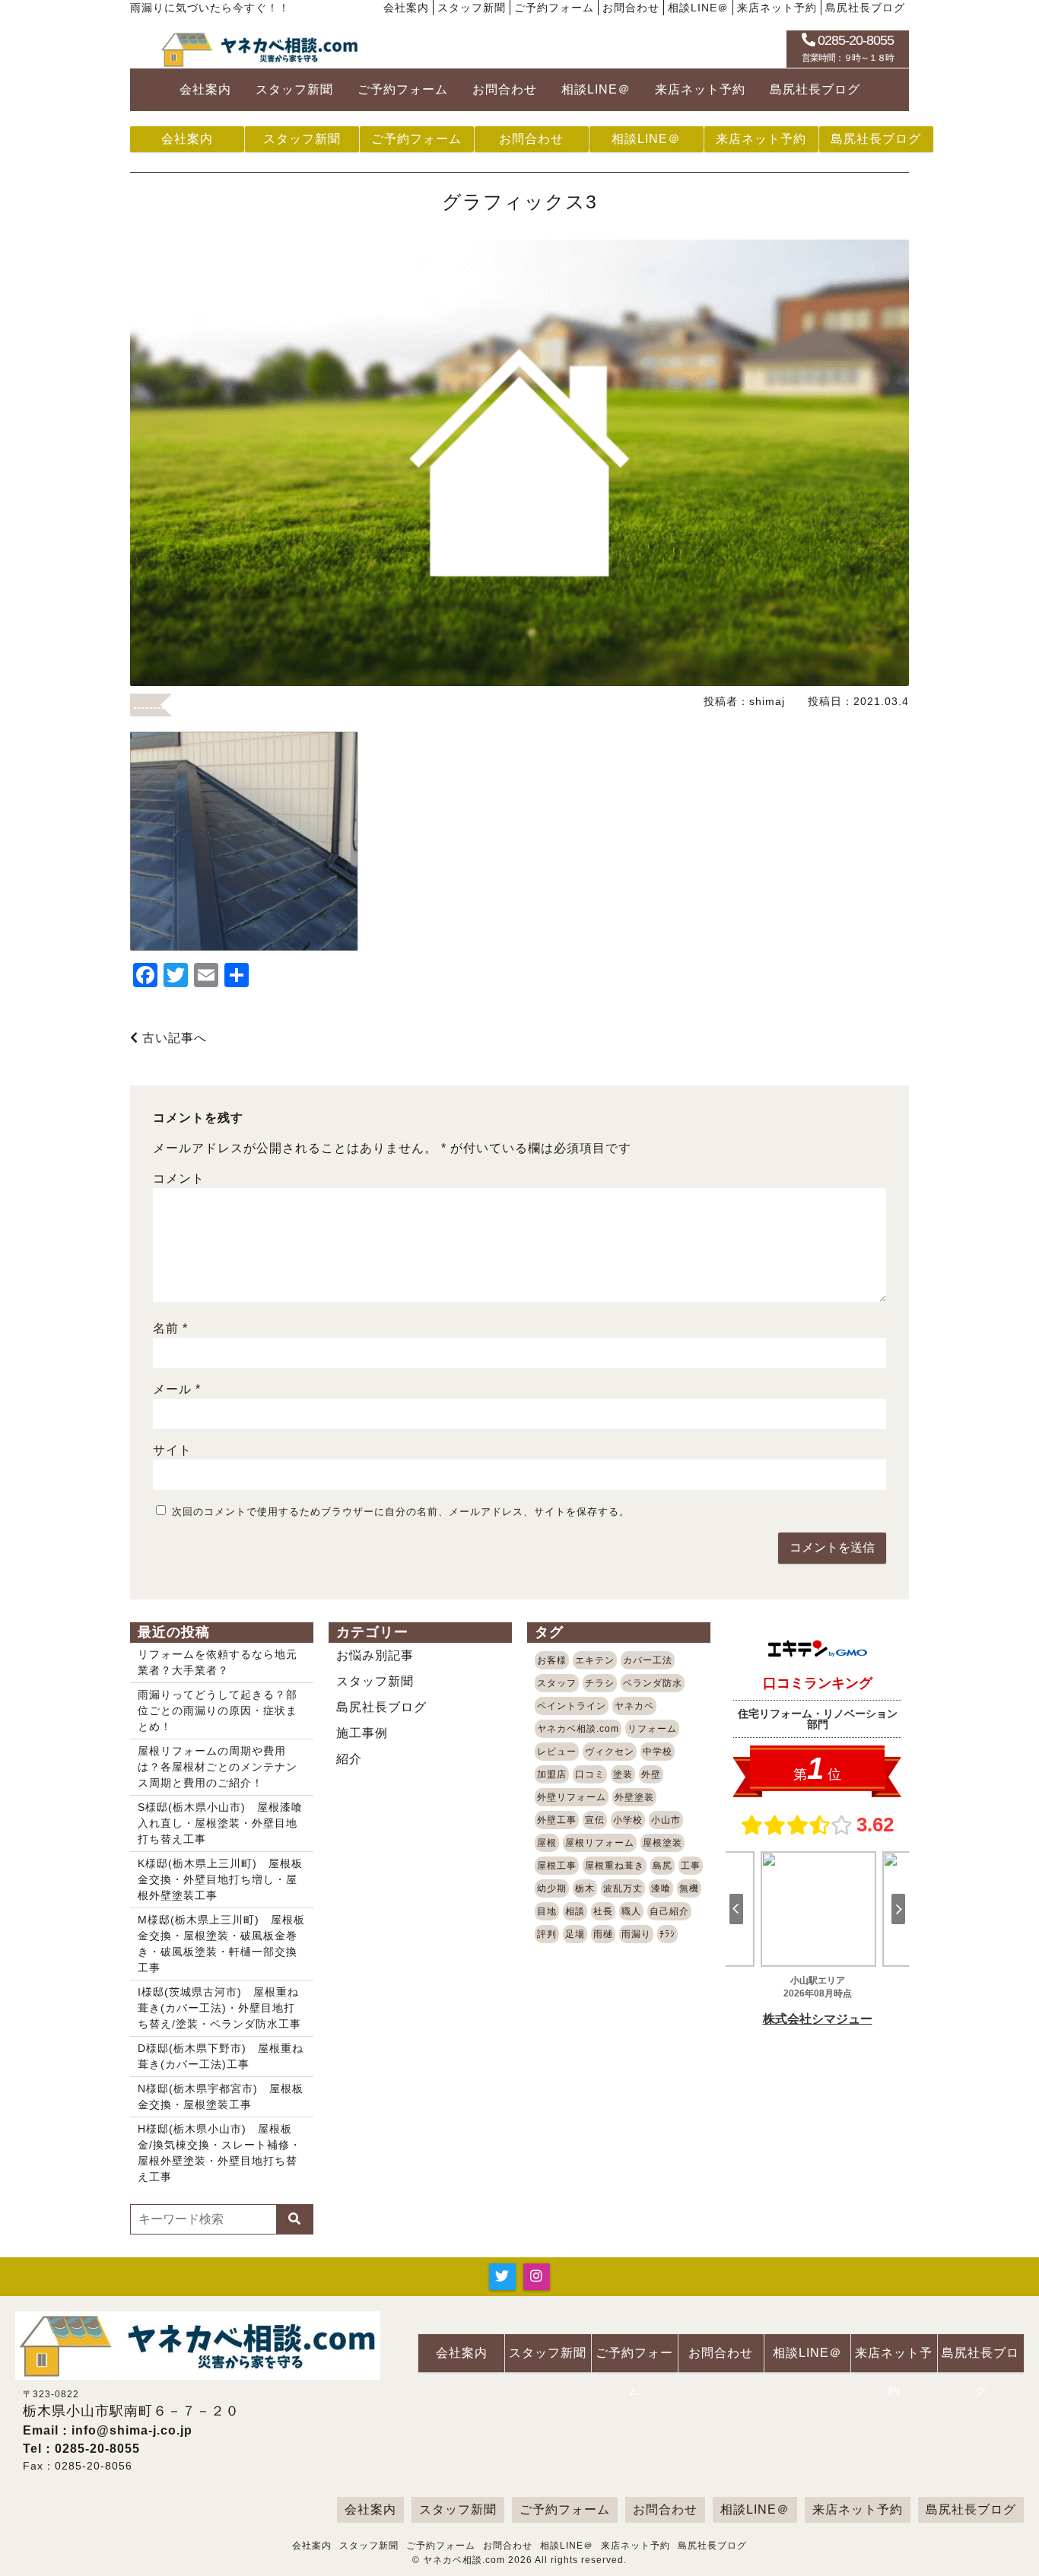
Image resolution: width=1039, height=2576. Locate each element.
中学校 (658, 1752)
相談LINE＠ (698, 8)
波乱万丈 (623, 1888)
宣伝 (595, 1820)
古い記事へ (173, 1038)
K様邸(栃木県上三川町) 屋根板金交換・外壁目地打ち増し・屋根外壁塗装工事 (220, 1879)
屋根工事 (557, 1866)
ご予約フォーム (554, 8)
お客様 (552, 1660)
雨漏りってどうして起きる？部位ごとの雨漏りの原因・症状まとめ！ (218, 1710)
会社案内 (406, 8)
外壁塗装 (634, 1797)
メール (177, 1389)
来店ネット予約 (777, 8)
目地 (547, 1911)
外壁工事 (557, 1820)
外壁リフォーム (572, 1797)
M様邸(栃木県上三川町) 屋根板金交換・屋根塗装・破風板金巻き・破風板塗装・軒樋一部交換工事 (221, 1944)
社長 (603, 1911)
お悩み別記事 (375, 1655)
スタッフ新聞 (472, 8)
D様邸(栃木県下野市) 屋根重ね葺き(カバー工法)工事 (221, 2056)
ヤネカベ (634, 1706)
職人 (631, 1911)
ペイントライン (572, 1706)
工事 (691, 1866)
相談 (575, 1911)
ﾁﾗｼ (667, 1934)
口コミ (590, 1774)
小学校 (628, 1820)
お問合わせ (631, 8)
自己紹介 (669, 1911)
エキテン (595, 1660)
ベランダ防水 (653, 1683)
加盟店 (552, 1774)
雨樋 (603, 1934)
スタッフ (557, 1683)
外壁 (651, 1774)
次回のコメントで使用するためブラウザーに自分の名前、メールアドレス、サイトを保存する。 (401, 1512)
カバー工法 (648, 1660)
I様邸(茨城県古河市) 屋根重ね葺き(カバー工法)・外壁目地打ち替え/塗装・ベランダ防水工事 (219, 2008)
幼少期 (552, 1888)
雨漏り (636, 1934)
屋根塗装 (662, 1843)
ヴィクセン (610, 1752)
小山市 (666, 1820)
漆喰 (661, 1888)
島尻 (662, 1866)
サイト (172, 1450)
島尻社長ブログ (865, 8)
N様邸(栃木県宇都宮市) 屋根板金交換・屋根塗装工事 (221, 2096)
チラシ (600, 1683)
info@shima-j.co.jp (132, 2430)
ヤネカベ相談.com (578, 1729)
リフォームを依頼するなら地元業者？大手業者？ (218, 1662)
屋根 (547, 1843)
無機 (689, 1888)
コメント (179, 1178)
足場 (575, 1934)
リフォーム (652, 1729)
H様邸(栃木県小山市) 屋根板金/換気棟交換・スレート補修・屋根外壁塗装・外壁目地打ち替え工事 (219, 2153)
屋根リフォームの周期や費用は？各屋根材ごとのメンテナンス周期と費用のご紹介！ (218, 1767)
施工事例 (362, 1733)
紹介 (349, 1759)
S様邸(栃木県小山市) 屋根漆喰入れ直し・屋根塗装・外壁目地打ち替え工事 (220, 1823)
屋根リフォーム (600, 1843)
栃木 (585, 1888)
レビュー (557, 1752)
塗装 (623, 1774)
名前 (170, 1328)
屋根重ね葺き (615, 1866)
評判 (547, 1934)
